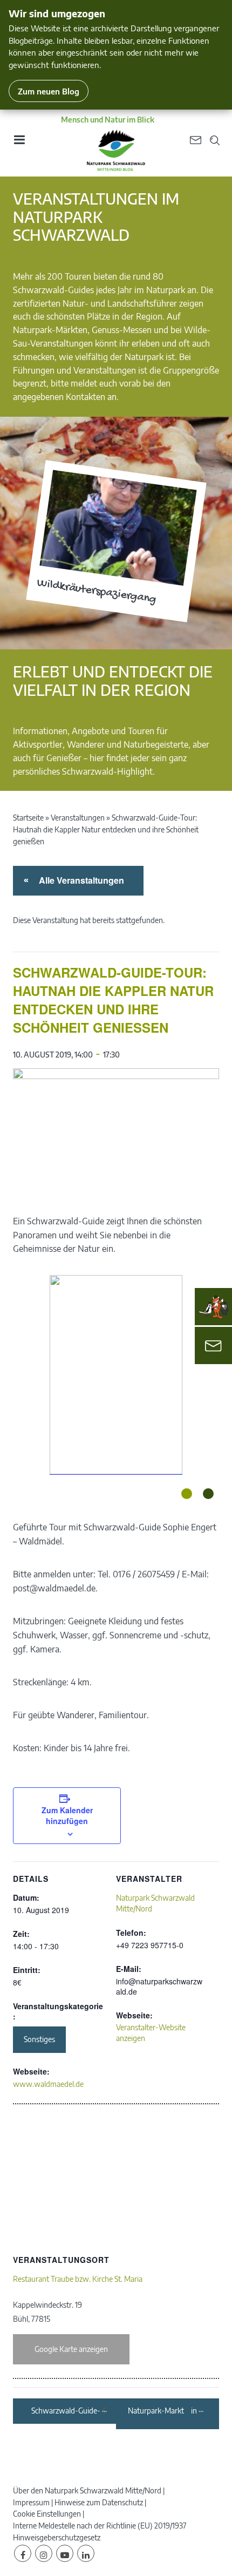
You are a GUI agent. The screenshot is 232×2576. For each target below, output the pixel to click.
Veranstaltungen (78, 818)
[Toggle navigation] (19, 143)
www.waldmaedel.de (48, 2084)
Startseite (28, 818)
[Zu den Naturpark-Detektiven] (214, 1307)
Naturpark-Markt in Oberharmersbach (162, 2411)
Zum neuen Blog (49, 91)
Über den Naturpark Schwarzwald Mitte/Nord (87, 2490)
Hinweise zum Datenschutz (99, 2502)
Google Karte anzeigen (71, 2349)
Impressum (31, 2502)
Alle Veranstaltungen (80, 880)
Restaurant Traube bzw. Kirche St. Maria (78, 2279)
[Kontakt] (213, 1345)
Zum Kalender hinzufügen (67, 1815)
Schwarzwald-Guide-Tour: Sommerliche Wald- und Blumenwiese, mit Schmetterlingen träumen (66, 2411)
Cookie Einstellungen (47, 2514)
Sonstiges (39, 2039)
